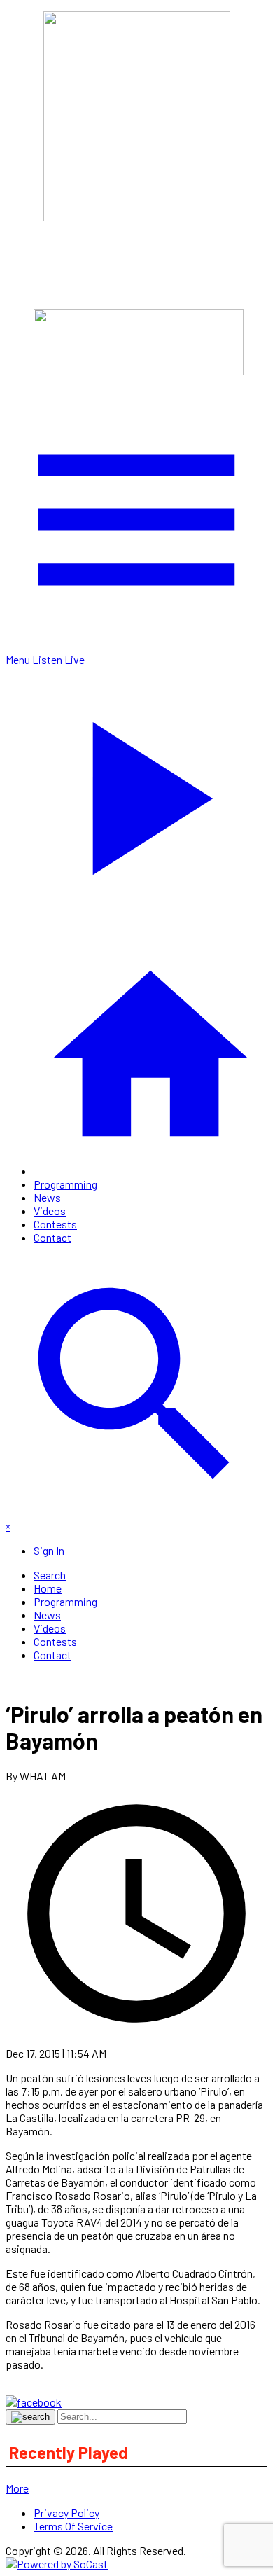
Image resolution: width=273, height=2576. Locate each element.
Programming (65, 1184)
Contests (55, 1224)
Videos (50, 1211)
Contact (52, 1237)
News (47, 1197)
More (17, 2488)
